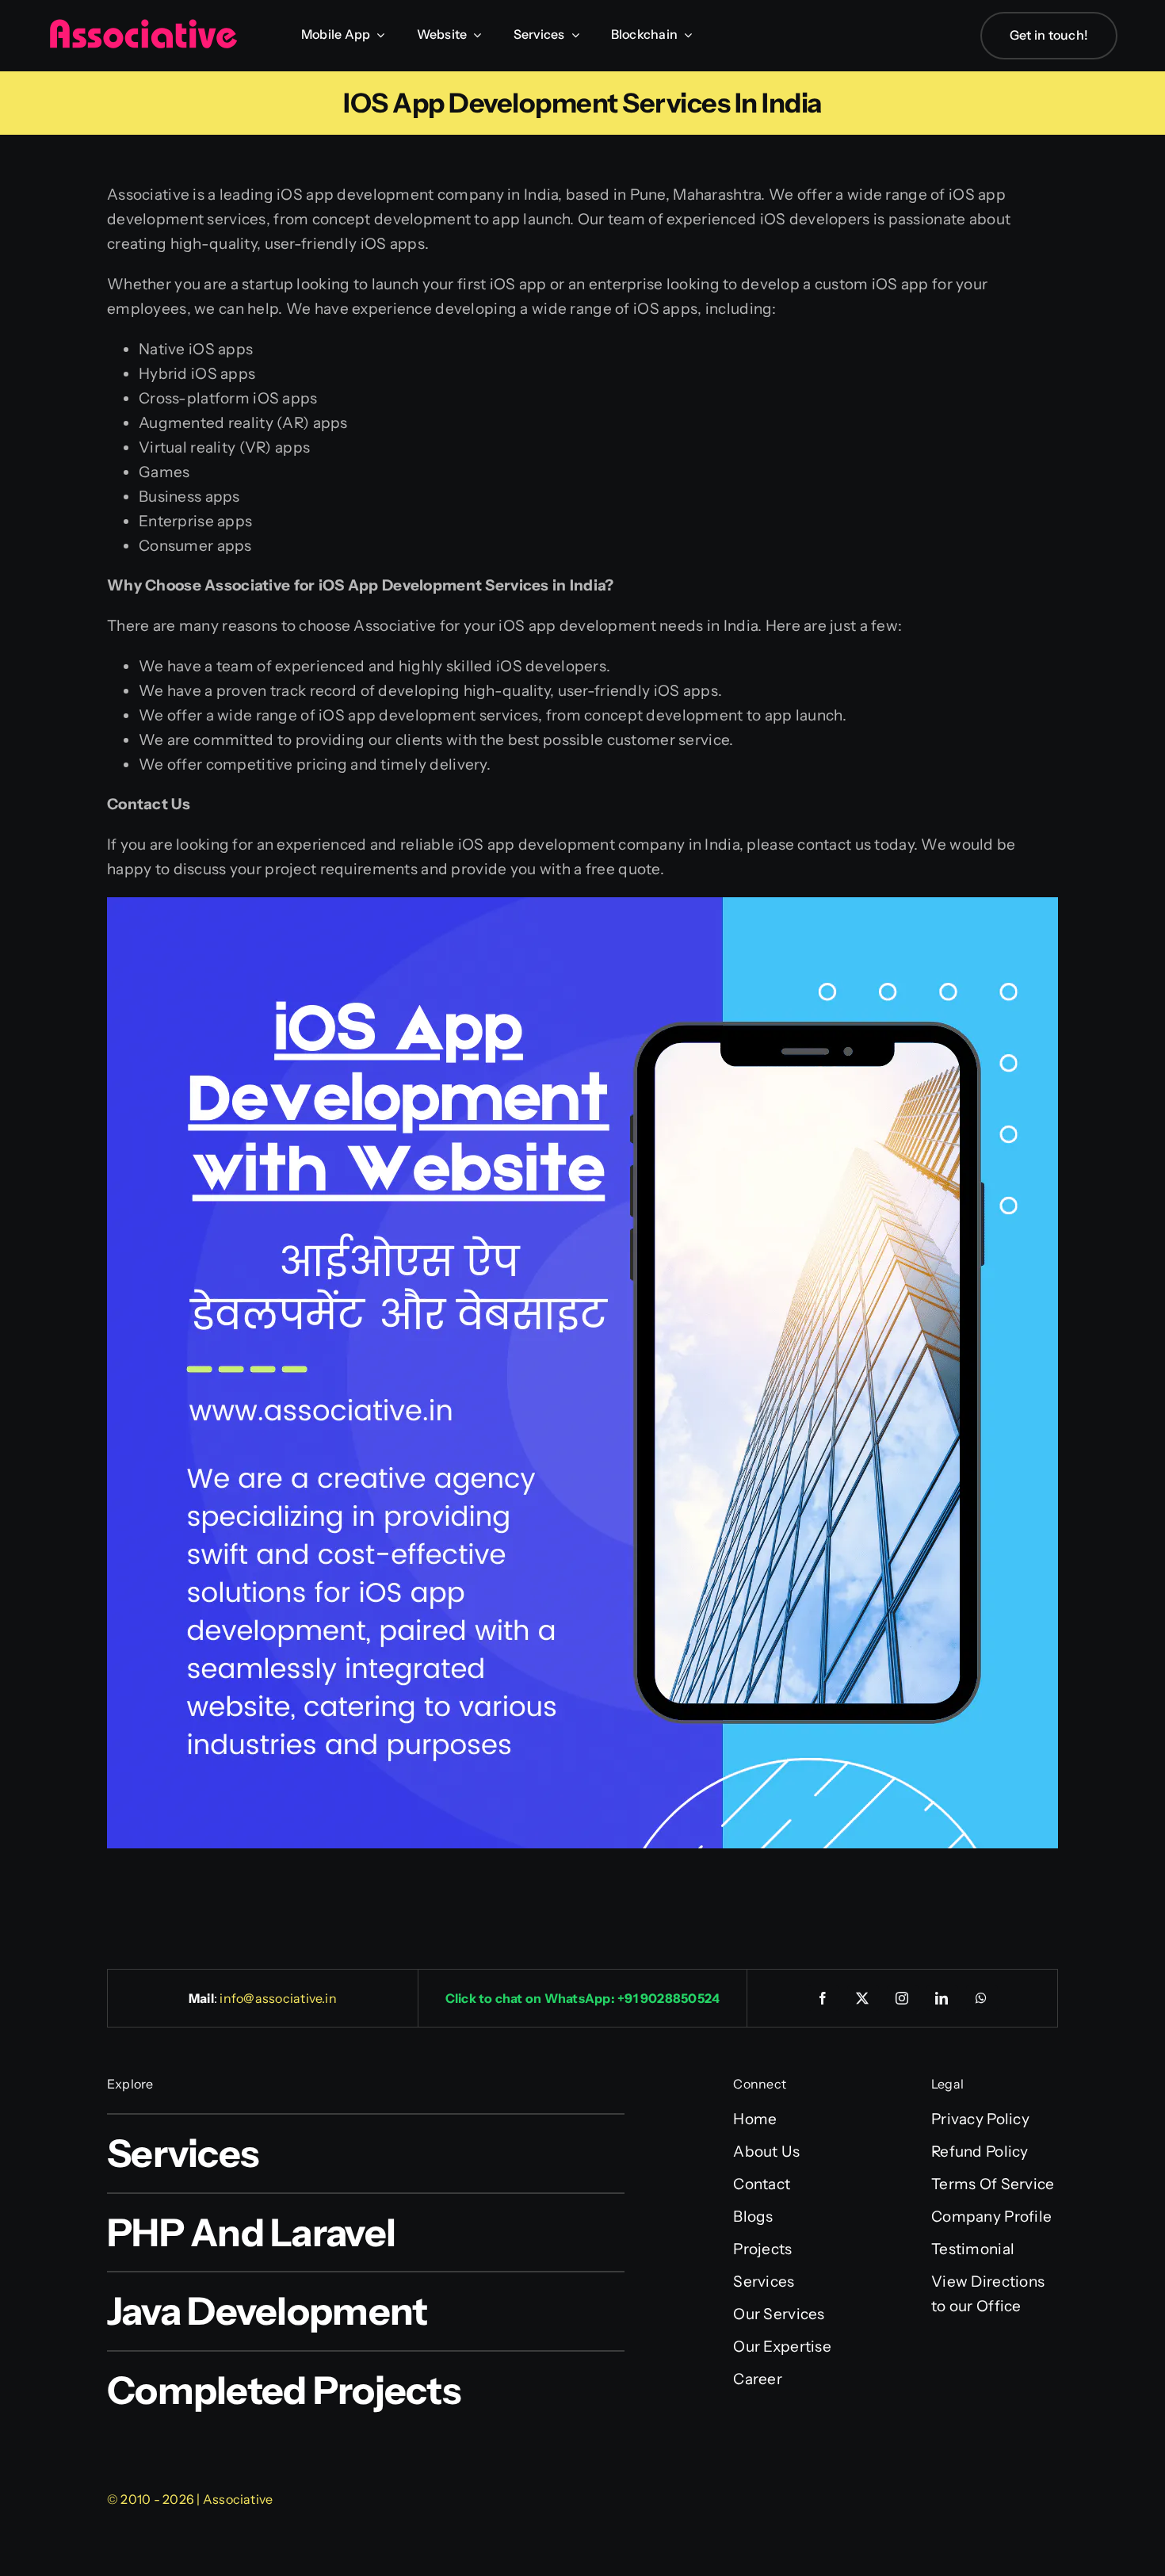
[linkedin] (942, 1998)
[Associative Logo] (143, 26)
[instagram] (903, 1998)
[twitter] (863, 1998)
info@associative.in (278, 1998)
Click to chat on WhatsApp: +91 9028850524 (583, 1998)
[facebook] (823, 1998)
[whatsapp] (982, 1998)
